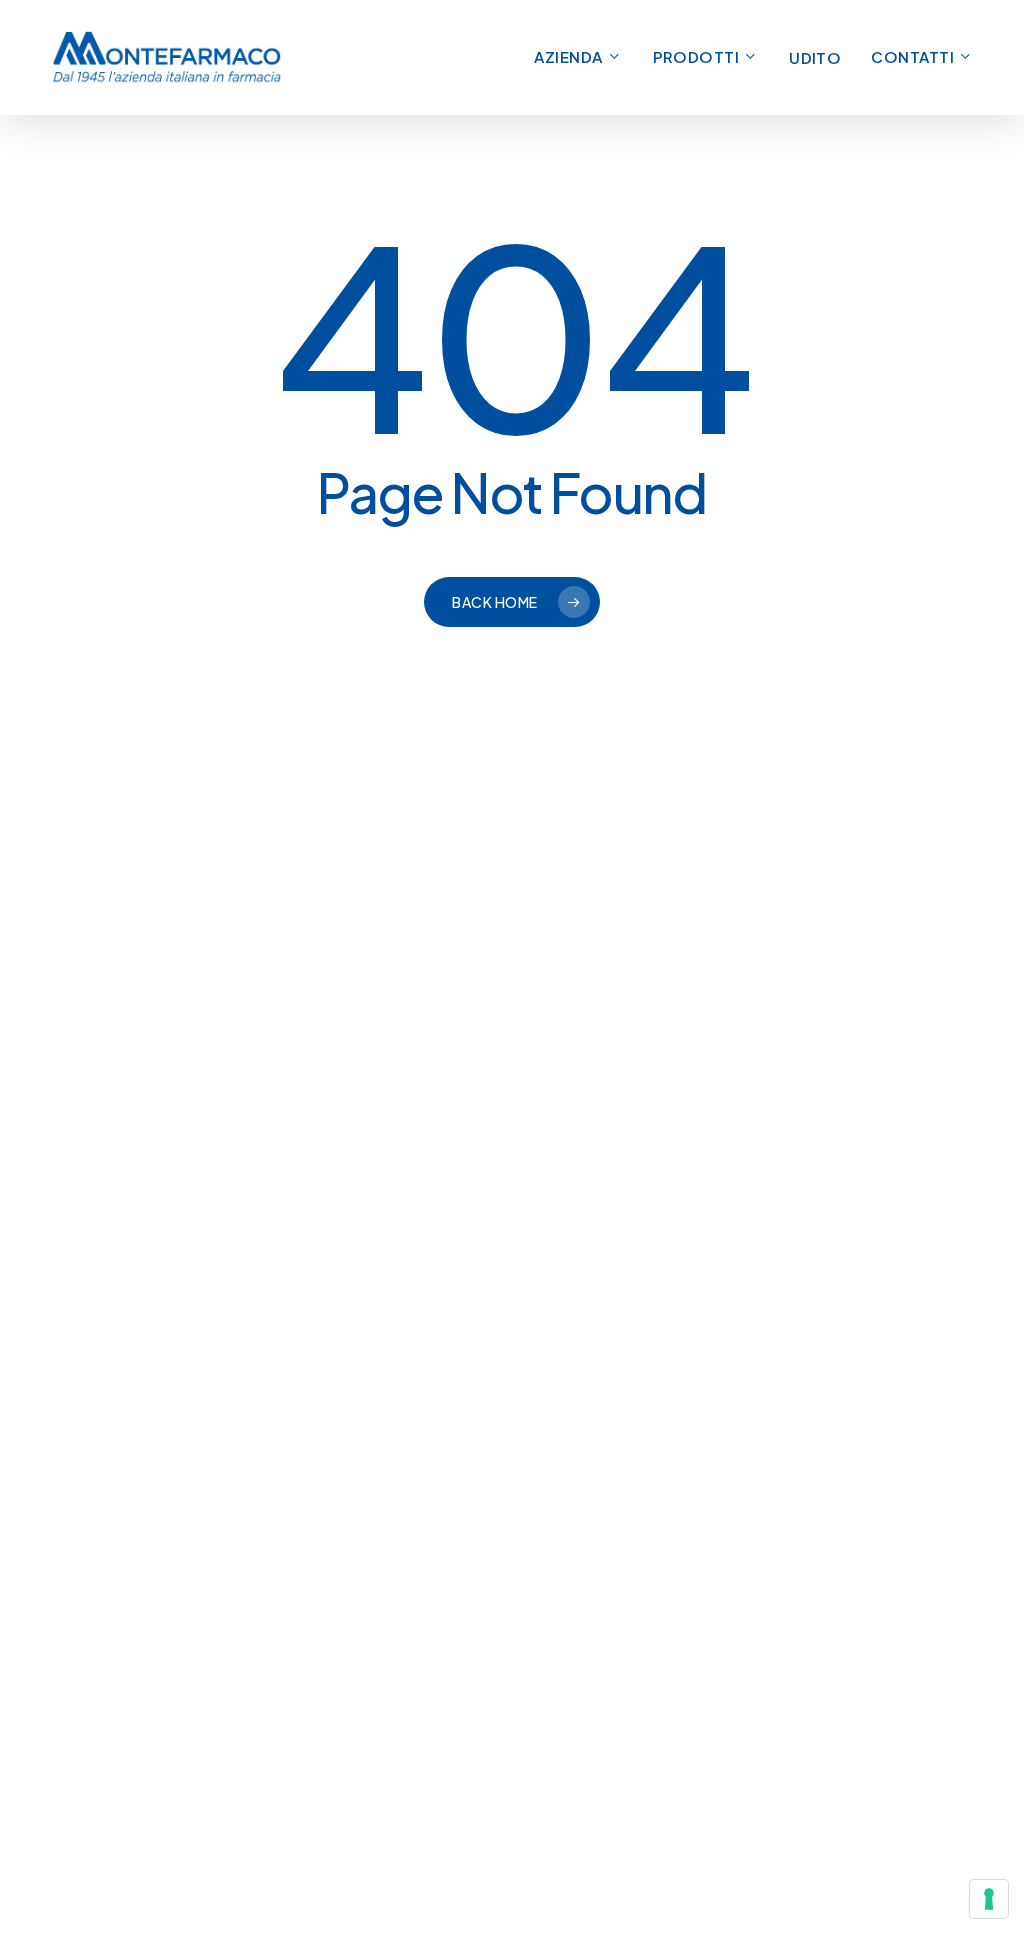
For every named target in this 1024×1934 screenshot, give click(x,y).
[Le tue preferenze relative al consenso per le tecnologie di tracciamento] (989, 1899)
